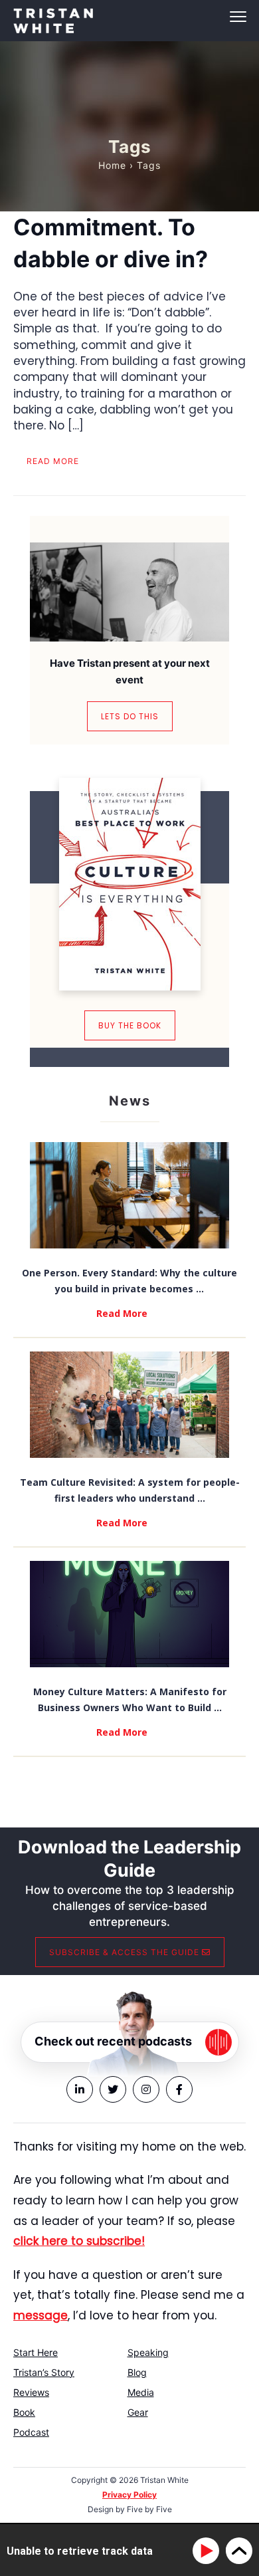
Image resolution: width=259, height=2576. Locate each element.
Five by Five (149, 2509)
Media (141, 2392)
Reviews (31, 2392)
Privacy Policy (129, 2495)
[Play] (208, 2551)
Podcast (31, 2432)
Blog (137, 2372)
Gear (138, 2412)
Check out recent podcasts (113, 2041)
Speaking (148, 2352)
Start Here (36, 2352)
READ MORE (53, 461)
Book (24, 2412)
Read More (122, 1313)
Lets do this (130, 716)
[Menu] (129, 17)
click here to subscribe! (79, 2241)
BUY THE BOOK (130, 1025)
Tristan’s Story (44, 2372)
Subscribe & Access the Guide (126, 1952)
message (41, 2315)
